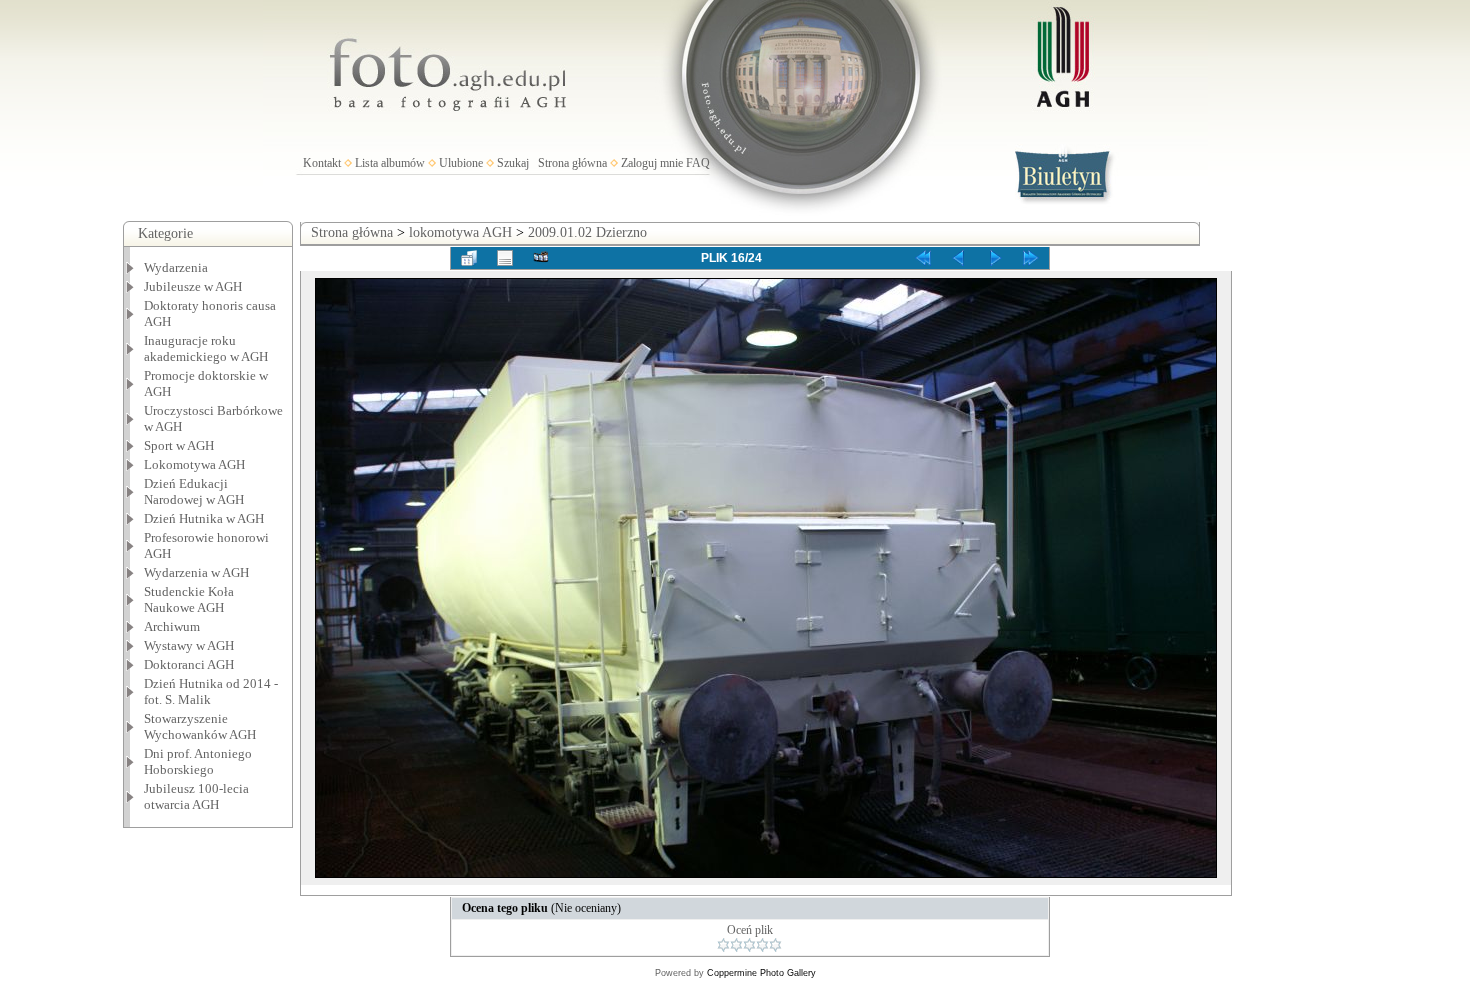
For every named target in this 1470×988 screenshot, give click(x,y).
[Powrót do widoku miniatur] (469, 258)
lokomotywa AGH (460, 232)
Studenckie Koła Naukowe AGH (189, 599)
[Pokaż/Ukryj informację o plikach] (505, 258)
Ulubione (461, 163)
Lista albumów (390, 163)
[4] (762, 945)
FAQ (698, 163)
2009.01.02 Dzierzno (587, 232)
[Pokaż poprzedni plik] (959, 258)
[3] (749, 945)
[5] (775, 945)
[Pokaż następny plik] (995, 258)
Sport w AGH (179, 445)
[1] (723, 945)
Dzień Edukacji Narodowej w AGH (194, 491)
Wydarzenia (176, 267)
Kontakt (322, 163)
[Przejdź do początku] (923, 258)
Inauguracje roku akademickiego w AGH (206, 348)
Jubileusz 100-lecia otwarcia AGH (196, 796)
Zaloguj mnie (652, 163)
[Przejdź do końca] (1031, 258)
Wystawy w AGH (189, 645)
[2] (736, 945)
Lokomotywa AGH (194, 464)
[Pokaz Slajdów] (541, 258)
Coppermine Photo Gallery (761, 973)
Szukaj (513, 163)
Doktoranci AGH (189, 664)
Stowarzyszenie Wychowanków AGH (200, 726)
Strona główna (572, 163)
